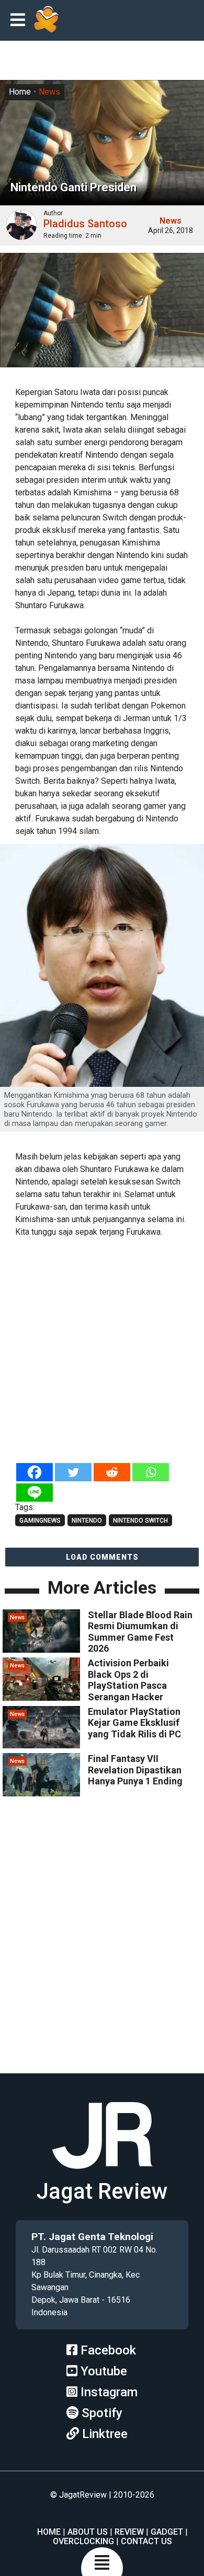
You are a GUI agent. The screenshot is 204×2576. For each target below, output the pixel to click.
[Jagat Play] (46, 20)
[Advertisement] (102, 1351)
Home (20, 92)
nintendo (87, 1521)
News (49, 92)
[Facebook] (35, 1472)
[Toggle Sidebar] (20, 21)
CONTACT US (146, 2541)
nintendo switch (140, 1521)
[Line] (35, 1493)
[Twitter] (73, 1472)
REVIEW (129, 2532)
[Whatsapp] (151, 1472)
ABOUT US (88, 2532)
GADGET (167, 2532)
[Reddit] (112, 1472)
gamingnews (40, 1521)
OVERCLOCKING (83, 2541)
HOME (49, 2532)
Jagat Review (102, 2191)
